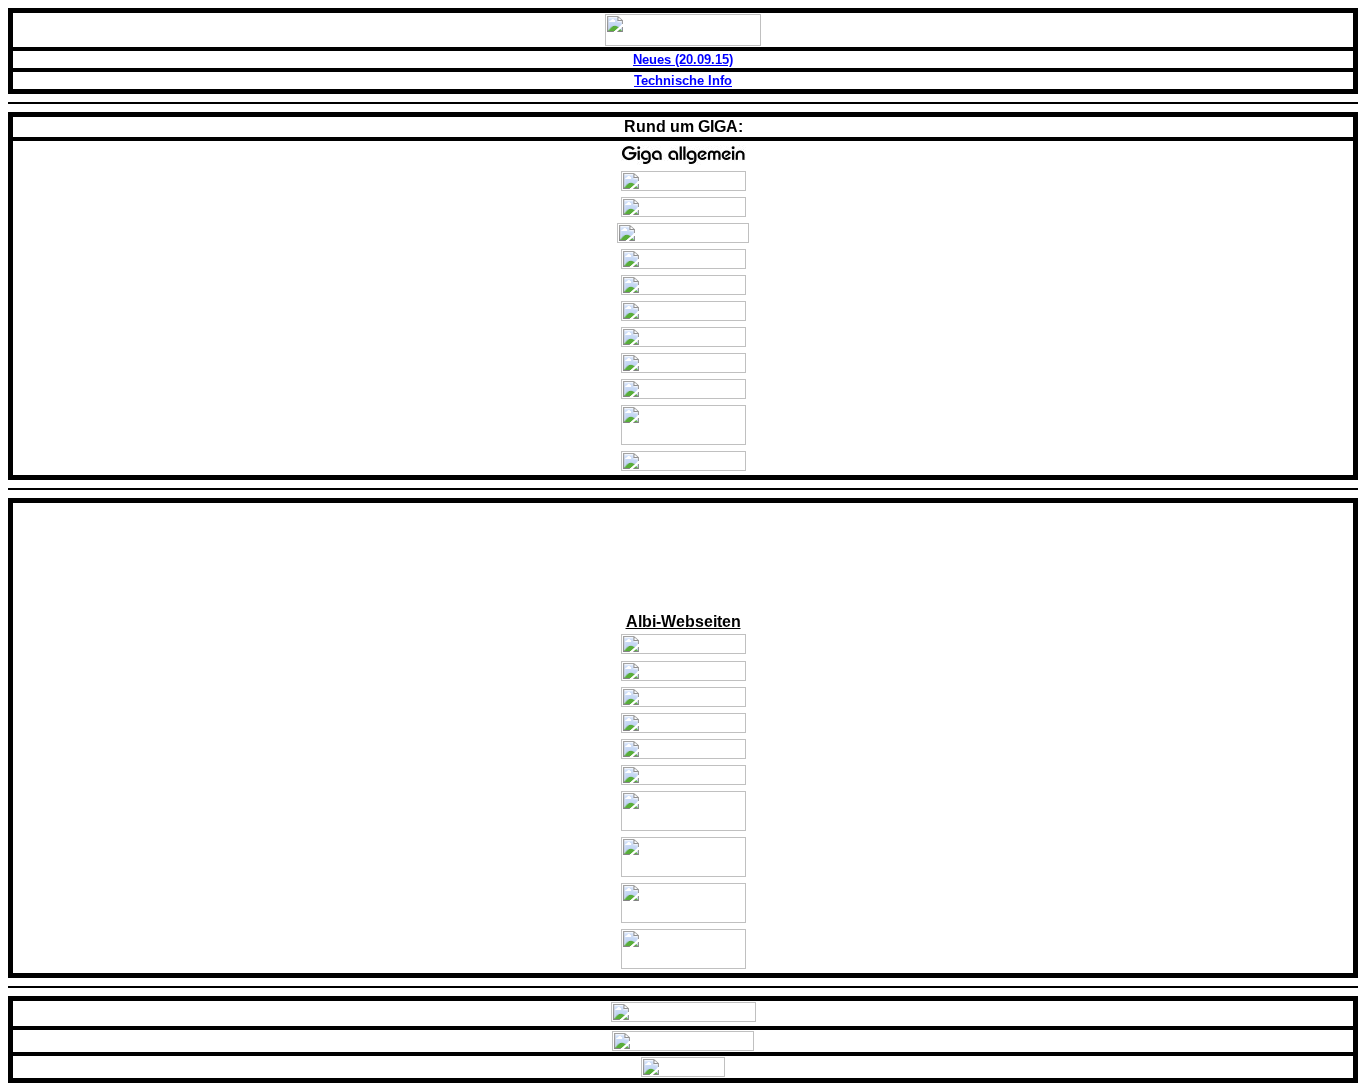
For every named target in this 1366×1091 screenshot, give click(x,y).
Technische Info (683, 80)
